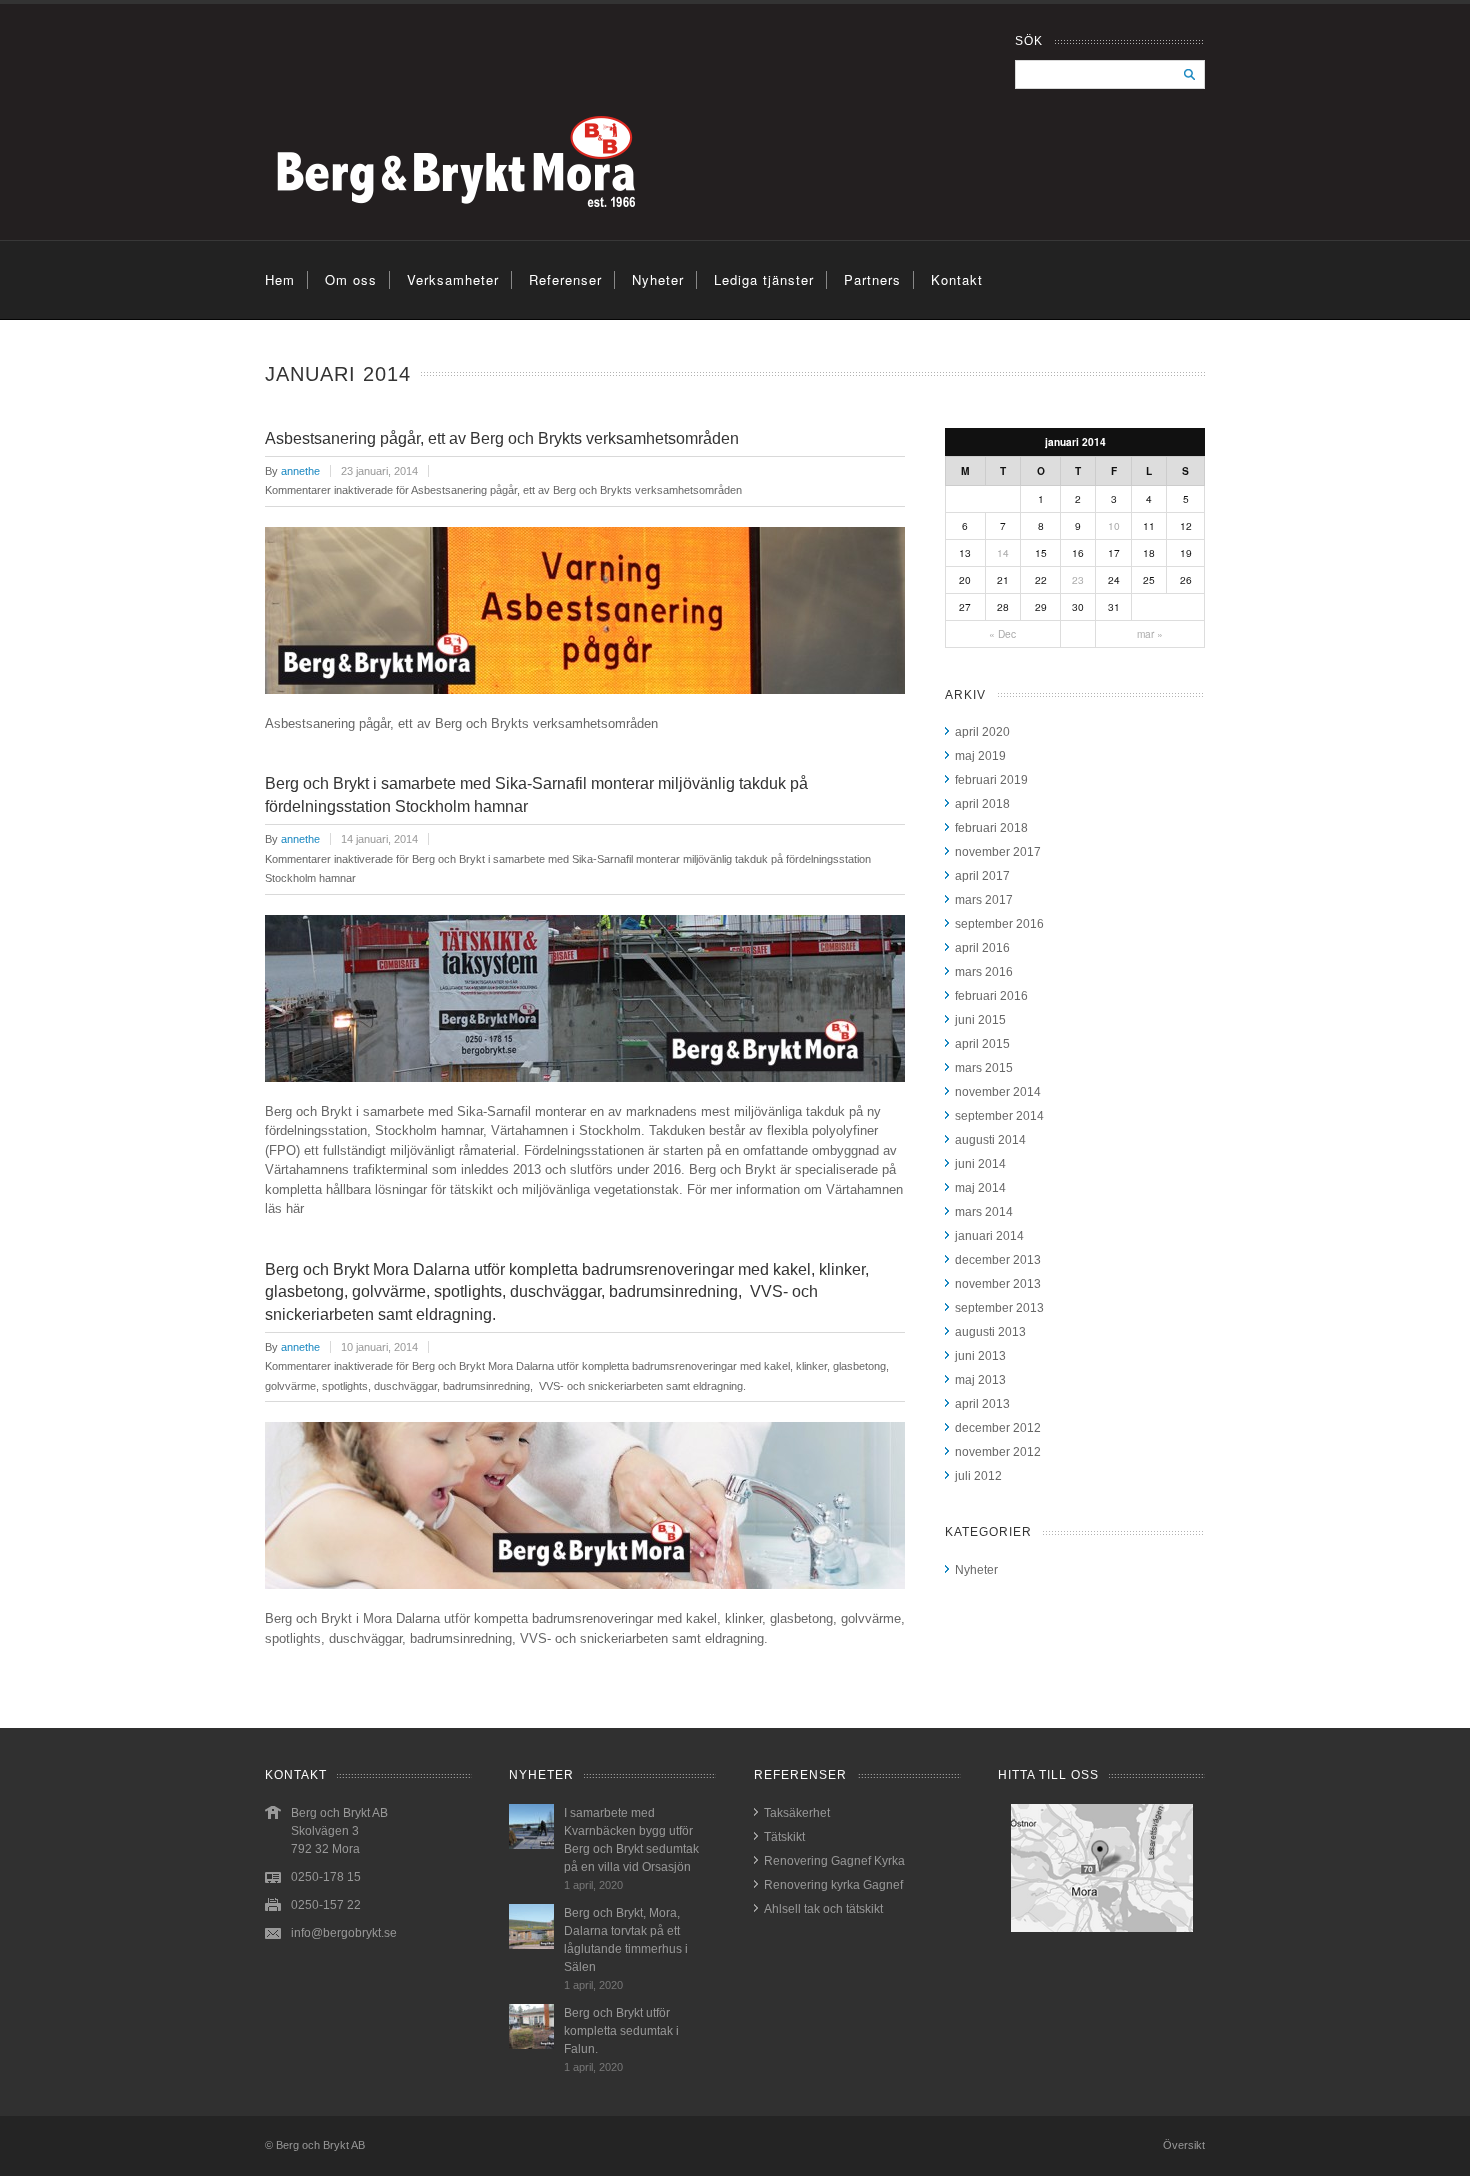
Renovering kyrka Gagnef (833, 1885)
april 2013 (982, 1404)
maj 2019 (980, 756)
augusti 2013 (990, 1332)
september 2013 (999, 1308)
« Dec (1002, 633)
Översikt (1184, 2145)
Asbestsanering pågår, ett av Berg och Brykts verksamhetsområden (502, 438)
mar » (1150, 633)
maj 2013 (980, 1380)
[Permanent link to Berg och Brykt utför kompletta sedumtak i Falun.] (531, 2045)
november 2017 (998, 852)
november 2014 (998, 1092)
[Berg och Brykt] (512, 229)
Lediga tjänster (764, 279)
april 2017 (982, 876)
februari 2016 (991, 996)
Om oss (351, 279)
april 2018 (982, 804)
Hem (280, 279)
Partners (872, 279)
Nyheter (658, 279)
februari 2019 (991, 780)
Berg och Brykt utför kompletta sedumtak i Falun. (621, 2031)
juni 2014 (980, 1164)
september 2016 (999, 924)
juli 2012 (978, 1476)
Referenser (565, 279)
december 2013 (998, 1260)
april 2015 (982, 1044)
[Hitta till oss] (1101, 1868)
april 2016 (982, 948)
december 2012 (998, 1428)
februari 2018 (991, 828)
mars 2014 (984, 1212)
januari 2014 (989, 1236)
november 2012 (998, 1452)
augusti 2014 (990, 1140)
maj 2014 (980, 1188)
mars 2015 (984, 1068)
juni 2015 (980, 1020)
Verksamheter (453, 279)
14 (1003, 552)
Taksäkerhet (797, 1813)
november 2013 (998, 1284)
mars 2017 (984, 900)
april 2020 (982, 732)
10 (1114, 525)
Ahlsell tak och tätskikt (823, 1909)
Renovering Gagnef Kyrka (834, 1861)
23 (1078, 579)
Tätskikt (784, 1837)
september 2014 (999, 1116)
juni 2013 (980, 1356)
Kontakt (957, 279)
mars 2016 (984, 972)
